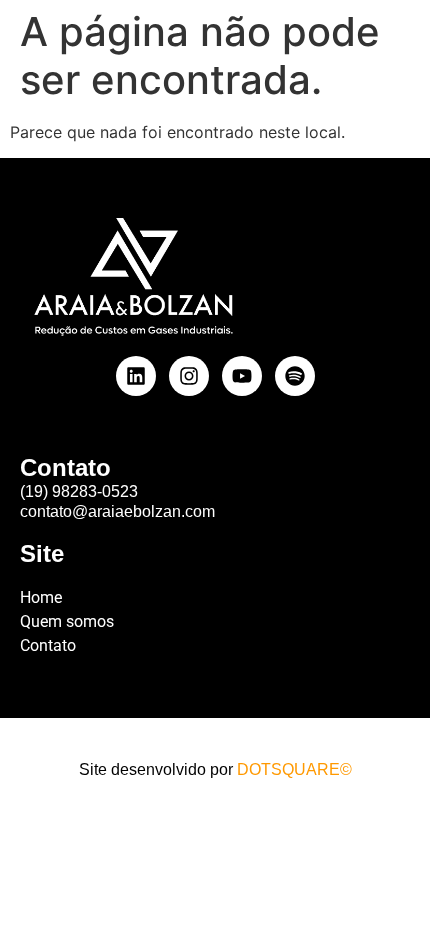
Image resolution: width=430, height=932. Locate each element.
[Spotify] (295, 376)
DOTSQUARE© (294, 769)
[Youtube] (242, 376)
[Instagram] (189, 376)
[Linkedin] (136, 376)
